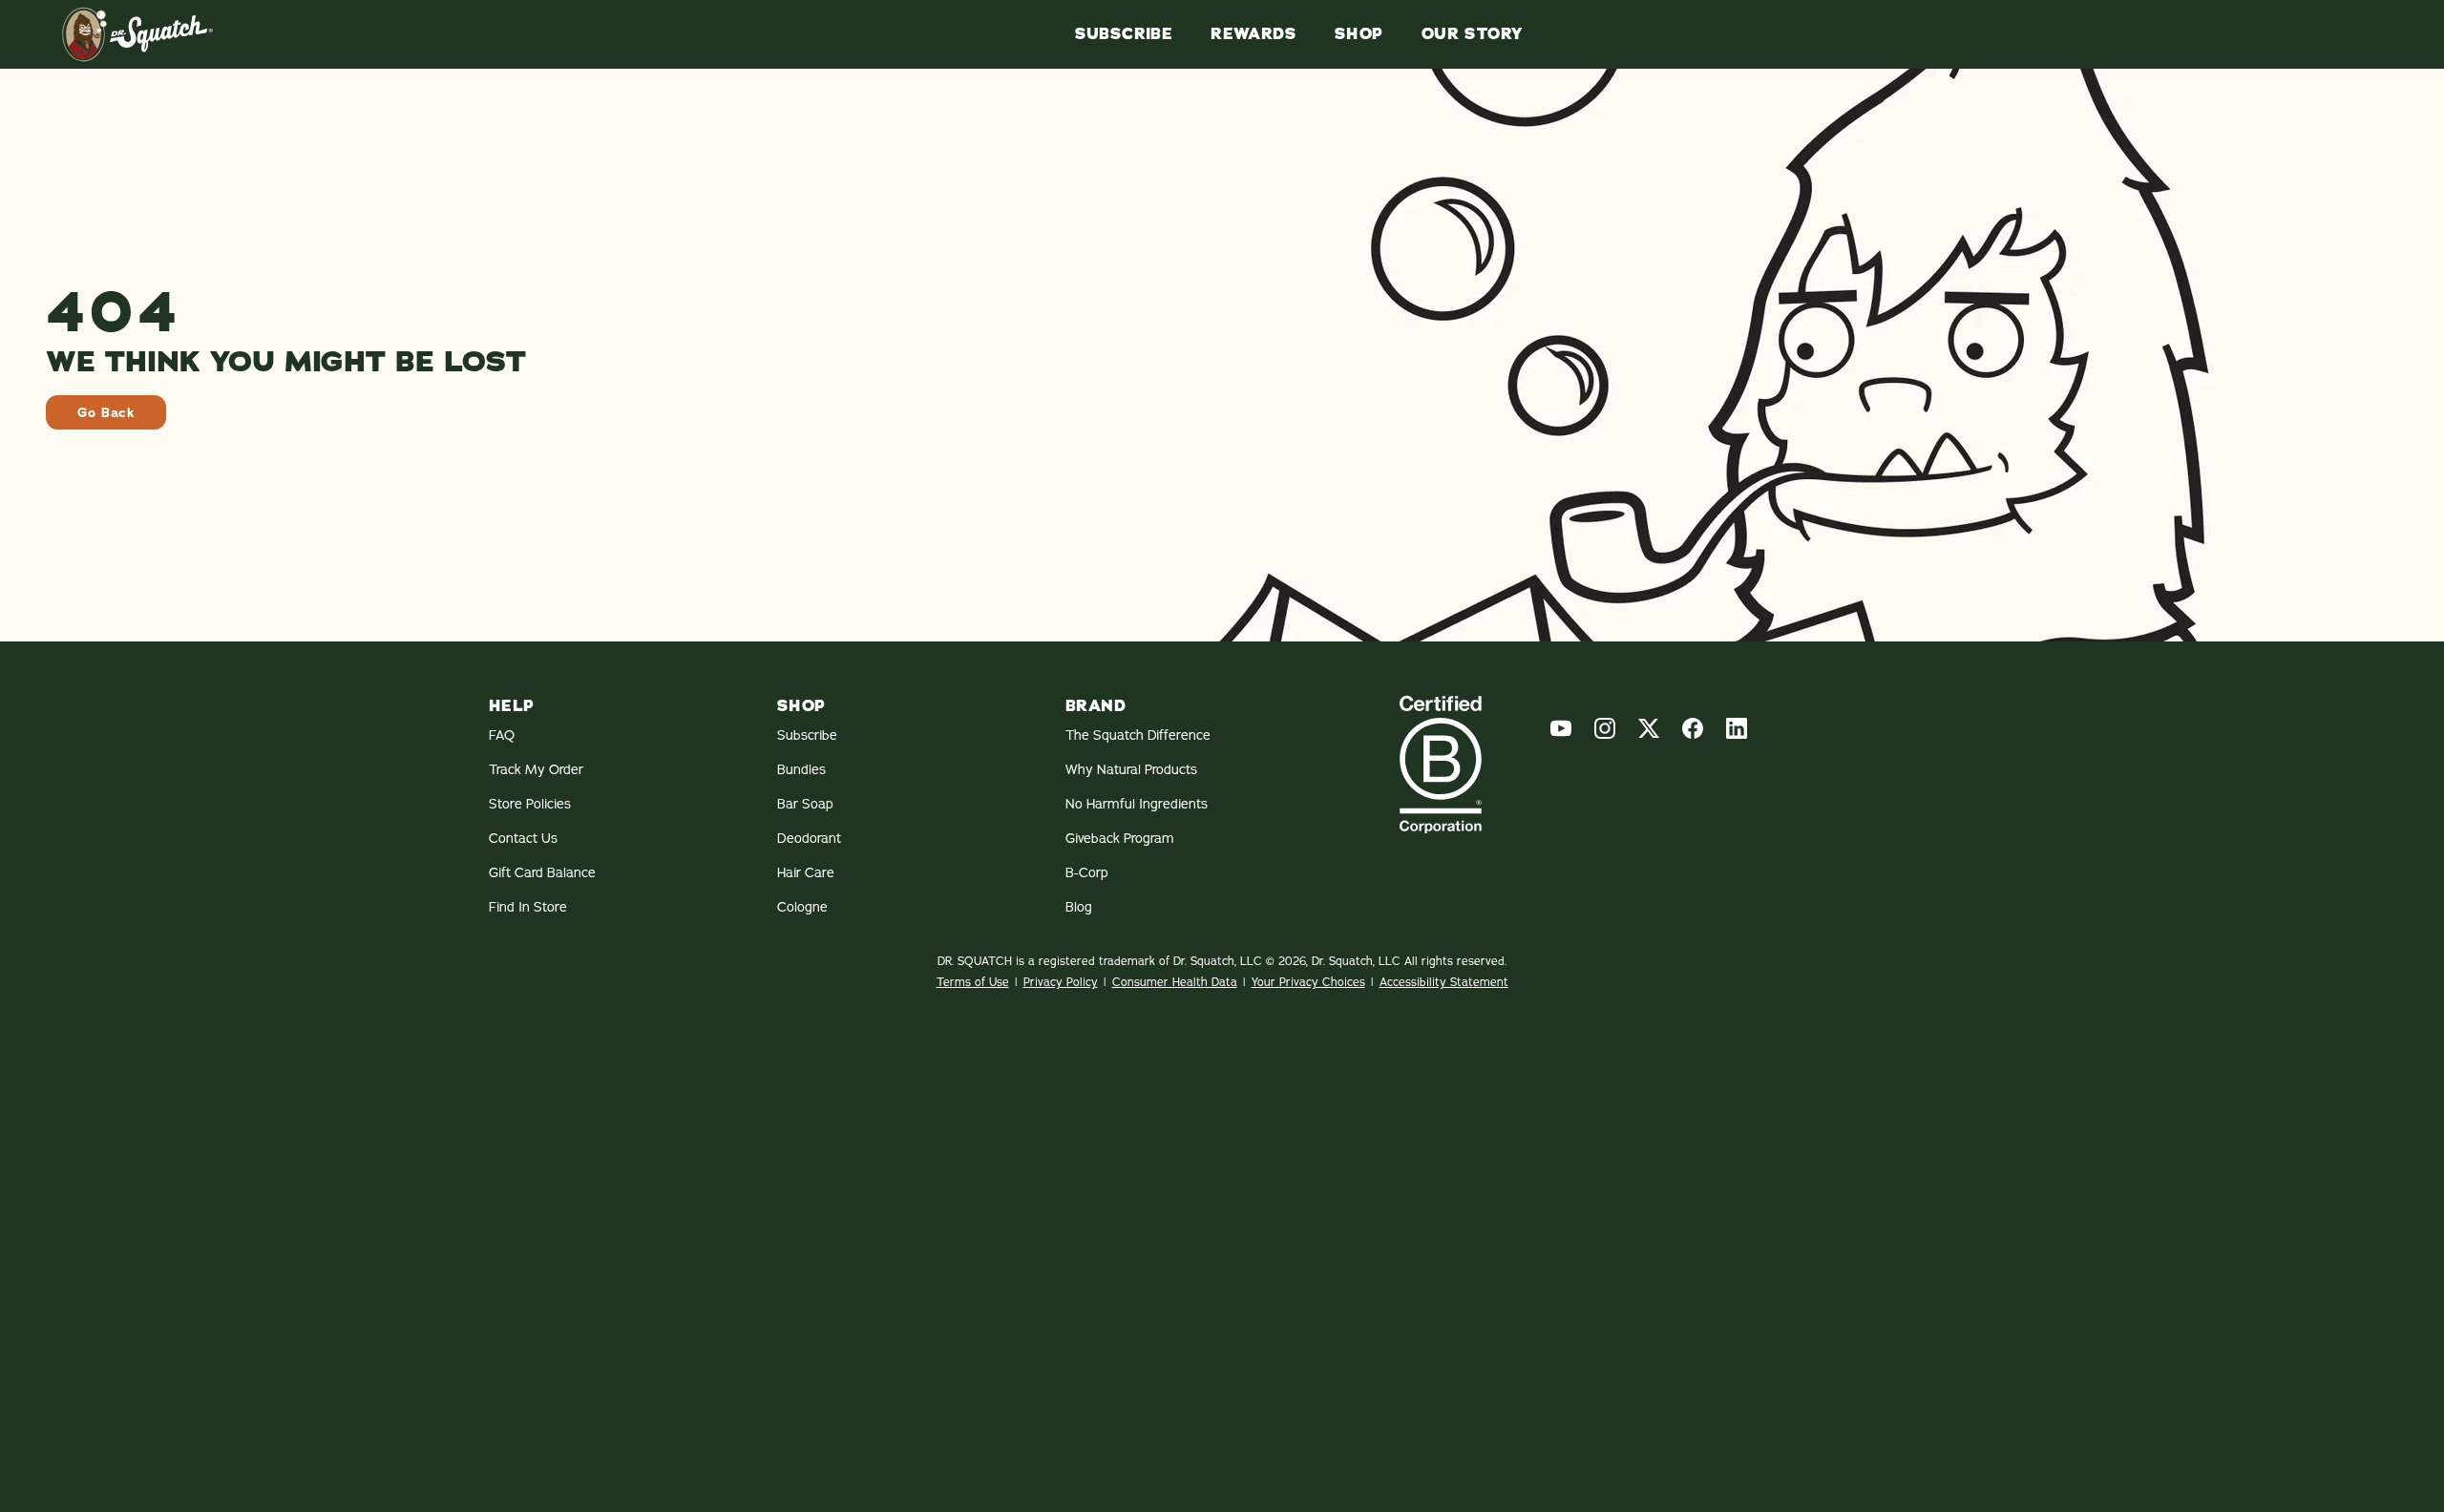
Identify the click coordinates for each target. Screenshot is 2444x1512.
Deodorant (809, 838)
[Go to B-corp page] (1441, 764)
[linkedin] (1737, 728)
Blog (1079, 907)
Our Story (1472, 34)
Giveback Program (1120, 838)
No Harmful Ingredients (1137, 804)
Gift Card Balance (542, 872)
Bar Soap (805, 804)
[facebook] (1693, 728)
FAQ (502, 735)
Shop (1359, 34)
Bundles (801, 769)
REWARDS (1254, 34)
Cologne (802, 907)
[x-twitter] (1649, 728)
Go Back (106, 412)
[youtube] (1561, 728)
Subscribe (1124, 34)
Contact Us (523, 838)
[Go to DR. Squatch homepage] (137, 34)
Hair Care (806, 872)
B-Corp (1087, 872)
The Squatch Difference (1138, 735)
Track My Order (536, 769)
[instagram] (1605, 728)
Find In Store (528, 907)
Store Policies (530, 804)
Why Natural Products (1131, 769)
